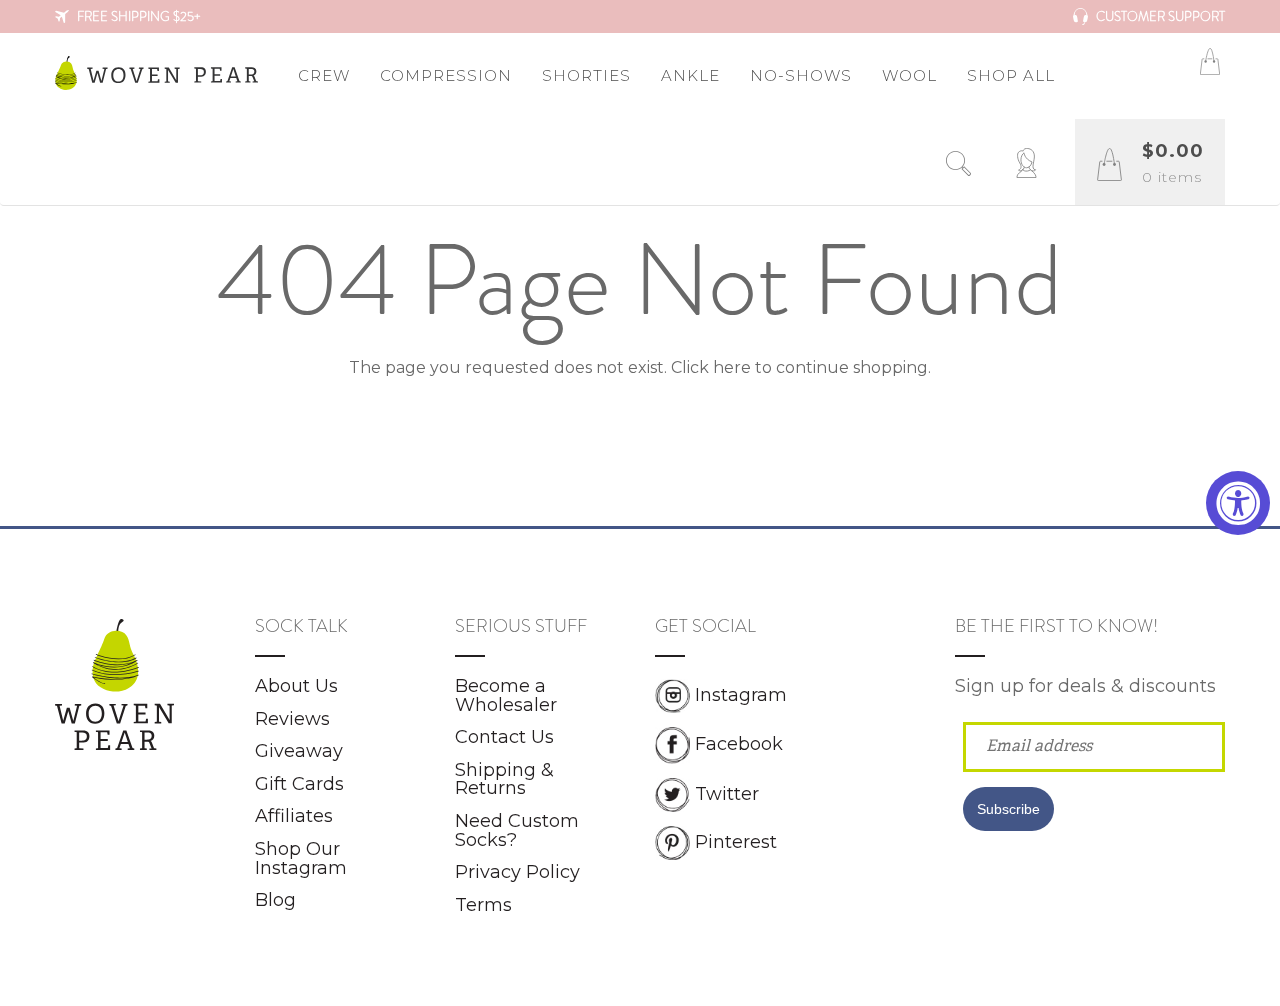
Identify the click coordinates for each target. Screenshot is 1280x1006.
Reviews (292, 719)
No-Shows (801, 75)
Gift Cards (299, 784)
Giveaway (299, 751)
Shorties (586, 75)
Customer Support (1159, 16)
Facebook (739, 744)
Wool (909, 75)
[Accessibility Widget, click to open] (1238, 503)
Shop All (1011, 75)
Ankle (690, 75)
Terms (483, 905)
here (732, 367)
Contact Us (504, 737)
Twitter (727, 794)
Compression (446, 75)
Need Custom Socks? (517, 830)
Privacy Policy (517, 872)
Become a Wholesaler (506, 695)
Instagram (741, 695)
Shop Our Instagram (301, 858)
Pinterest (736, 841)
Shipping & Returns (504, 779)
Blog (275, 900)
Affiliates (294, 816)
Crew (324, 75)
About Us (296, 686)
